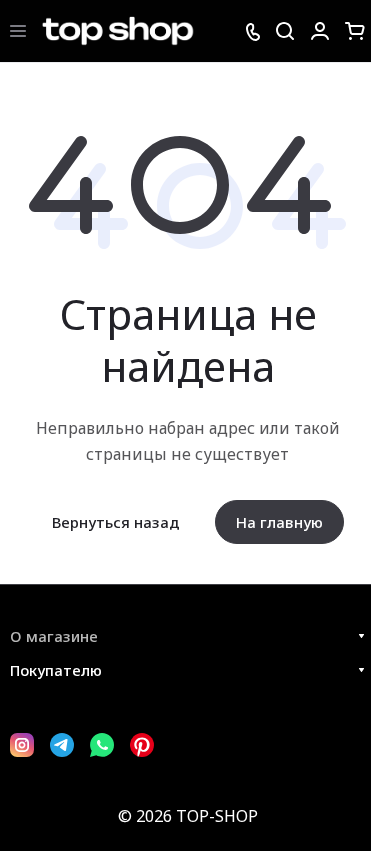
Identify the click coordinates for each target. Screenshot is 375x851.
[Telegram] (62, 745)
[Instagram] (22, 745)
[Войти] (320, 31)
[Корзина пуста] (355, 31)
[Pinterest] (142, 745)
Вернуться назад (116, 522)
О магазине (54, 636)
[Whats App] (102, 745)
